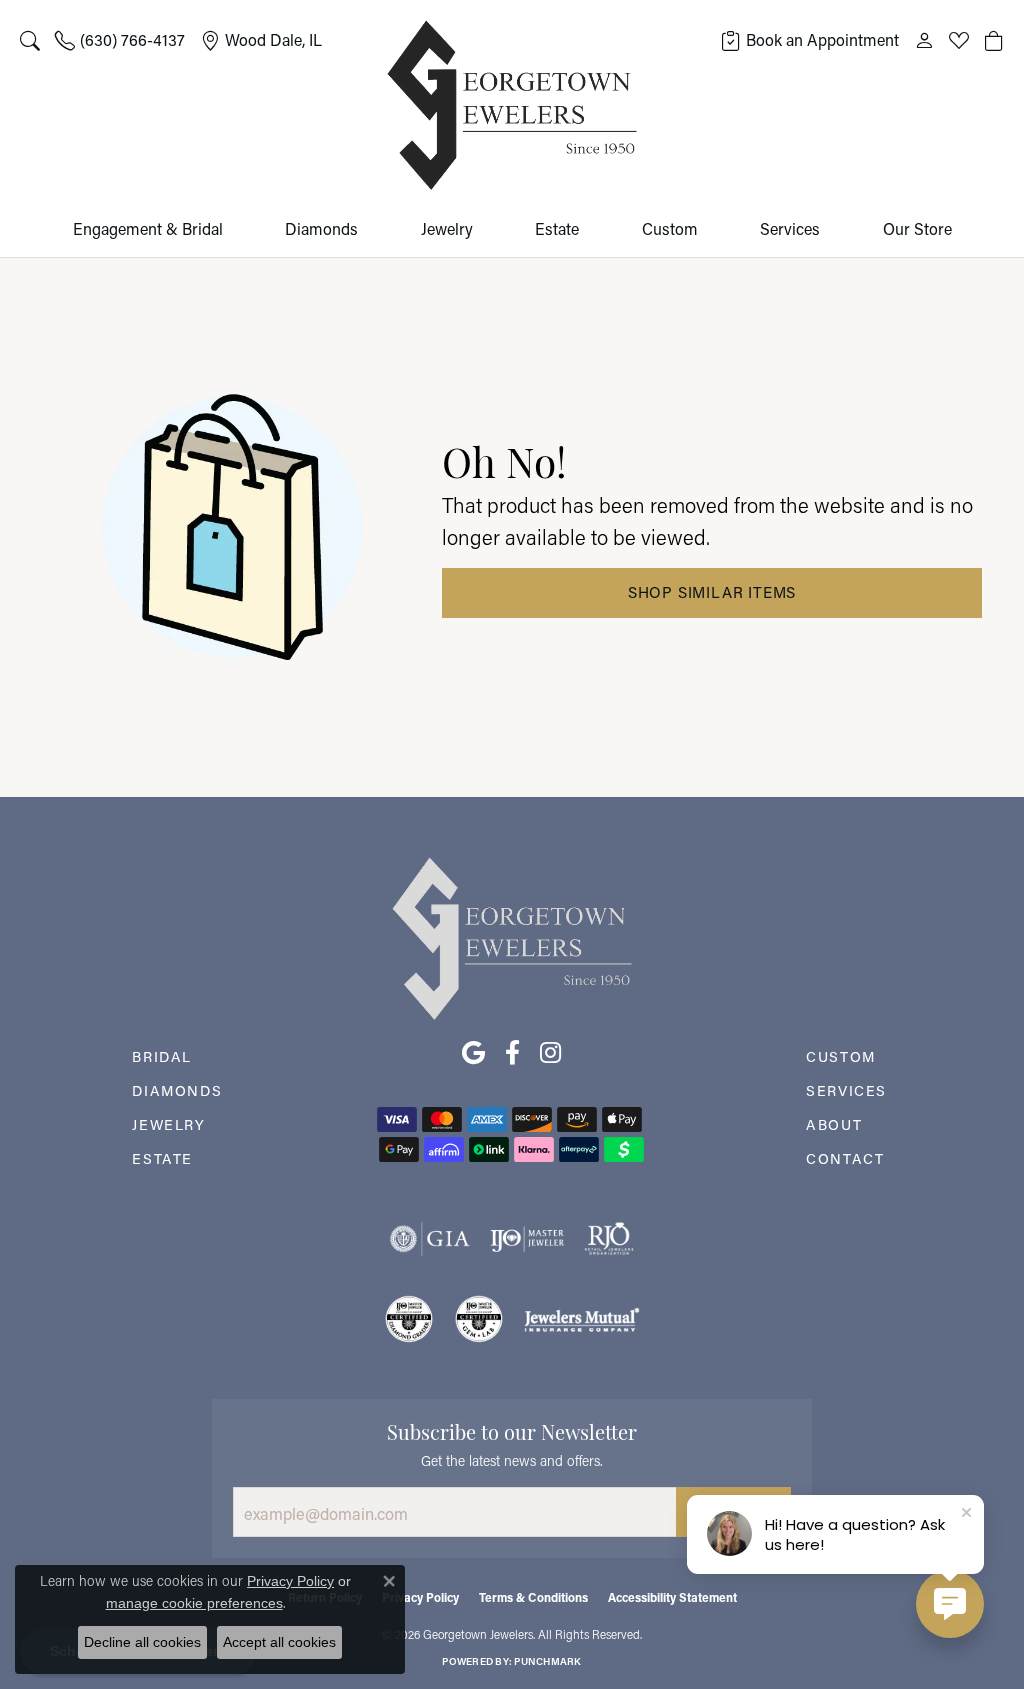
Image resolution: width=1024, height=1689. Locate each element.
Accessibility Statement (672, 1597)
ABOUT (834, 1124)
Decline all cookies (142, 1642)
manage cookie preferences (194, 1603)
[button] (30, 40)
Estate (557, 228)
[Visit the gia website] (430, 1239)
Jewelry (447, 228)
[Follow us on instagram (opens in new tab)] (550, 1053)
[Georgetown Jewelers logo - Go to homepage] (512, 105)
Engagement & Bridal (148, 228)
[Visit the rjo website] (609, 1239)
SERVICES (846, 1090)
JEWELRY (168, 1124)
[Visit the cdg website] (409, 1319)
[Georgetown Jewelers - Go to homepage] (512, 936)
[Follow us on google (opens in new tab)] (473, 1053)
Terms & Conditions (533, 1597)
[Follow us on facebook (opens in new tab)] (512, 1053)
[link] (120, 40)
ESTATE (162, 1158)
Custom (670, 228)
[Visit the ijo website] (527, 1239)
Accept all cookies (279, 1642)
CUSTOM (841, 1056)
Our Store (917, 228)
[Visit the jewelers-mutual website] (581, 1319)
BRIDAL (162, 1056)
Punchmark (547, 1661)
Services (790, 228)
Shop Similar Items (712, 592)
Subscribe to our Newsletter (512, 1430)
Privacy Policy (420, 1597)
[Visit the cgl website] (479, 1319)
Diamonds (321, 228)
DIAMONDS (177, 1090)
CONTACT (845, 1158)
